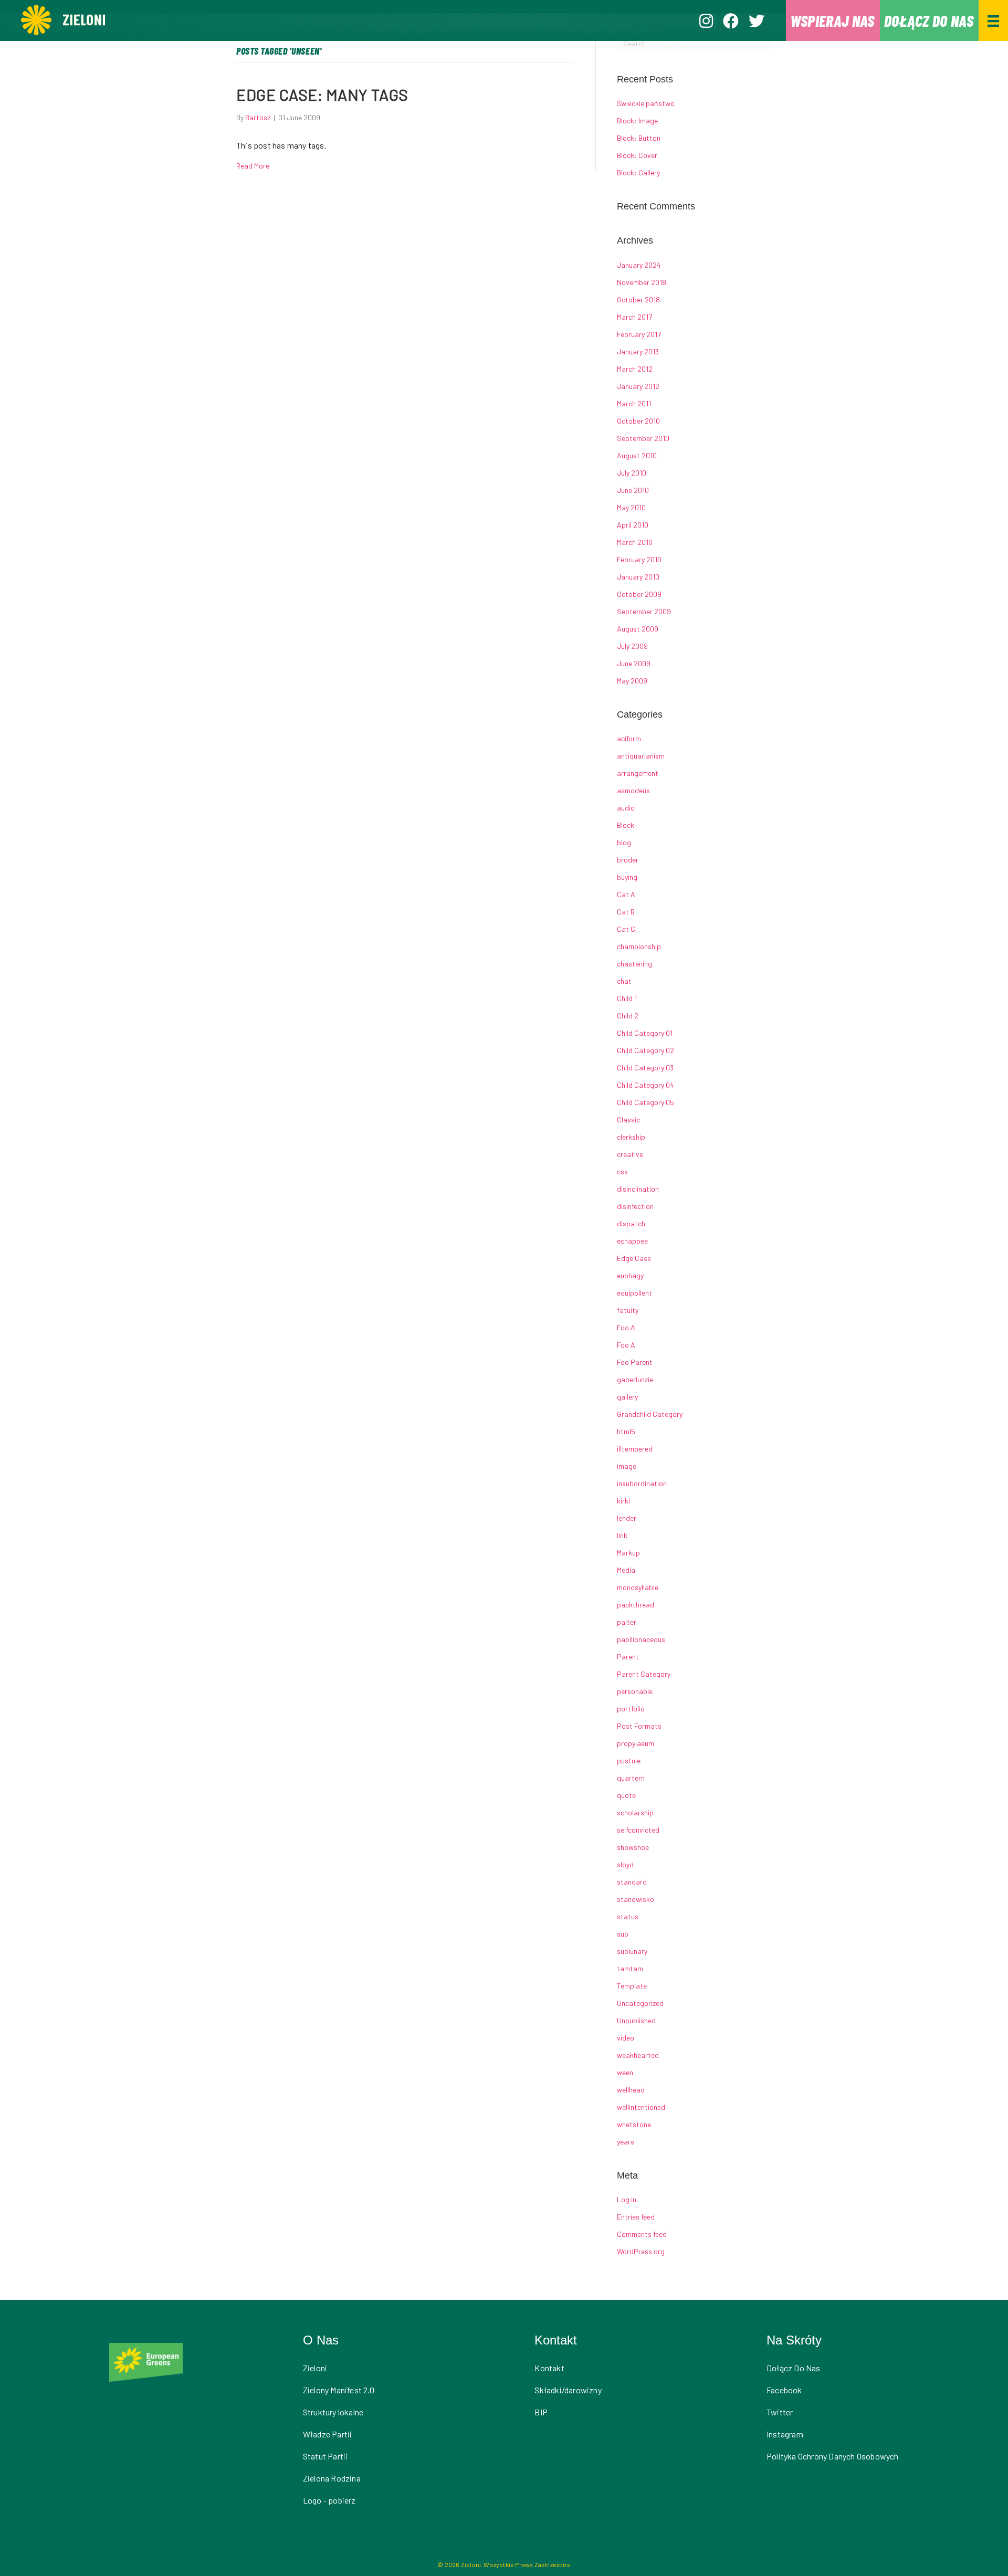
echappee (632, 1241)
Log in (627, 2199)
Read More (253, 166)
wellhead (631, 2090)
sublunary (632, 1951)
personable (635, 1691)
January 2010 (638, 577)
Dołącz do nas (929, 20)
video (626, 2038)
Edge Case (634, 1258)
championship (639, 946)
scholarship (635, 1812)
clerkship (631, 1137)
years (626, 2142)
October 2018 (638, 299)
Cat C (626, 929)
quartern (631, 1778)
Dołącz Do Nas (794, 2368)
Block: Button (639, 138)
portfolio (631, 1708)
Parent (628, 1657)
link (622, 1535)
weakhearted (638, 2055)
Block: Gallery (638, 172)
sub (623, 1934)
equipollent (634, 1293)
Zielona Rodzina (332, 2478)
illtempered (635, 1449)
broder (628, 860)
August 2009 (638, 629)
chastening (634, 964)
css (622, 1171)
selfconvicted (638, 1830)
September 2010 (643, 438)
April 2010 (633, 525)
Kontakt (549, 2368)
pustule (629, 1760)
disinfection (635, 1206)
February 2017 (639, 334)
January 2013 (638, 351)
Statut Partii (325, 2456)
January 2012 (638, 386)
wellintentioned (641, 2107)
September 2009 (644, 611)
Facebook (784, 2390)
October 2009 (639, 594)
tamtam (630, 1968)
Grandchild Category (650, 1414)
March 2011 (634, 403)
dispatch (631, 1223)
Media (626, 1570)
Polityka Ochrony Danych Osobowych (833, 2456)
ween (625, 2072)
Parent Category (644, 1674)
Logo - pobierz (329, 2500)
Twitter (780, 2412)
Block (626, 825)
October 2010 (638, 421)
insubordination (642, 1483)
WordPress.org (641, 2251)
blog (624, 842)
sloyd (625, 1864)
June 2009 (634, 663)
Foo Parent (635, 1362)
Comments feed (642, 2234)
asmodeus (633, 790)
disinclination (638, 1189)
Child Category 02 (645, 1050)
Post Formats (639, 1726)
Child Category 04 (645, 1085)
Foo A (626, 1327)
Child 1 (627, 998)
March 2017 (634, 317)
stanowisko (636, 1899)
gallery (627, 1397)
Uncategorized (640, 2003)
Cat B (626, 912)
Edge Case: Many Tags (322, 94)
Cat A (626, 894)
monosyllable (638, 1587)
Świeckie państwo (646, 103)
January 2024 (639, 265)
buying (627, 877)
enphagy (630, 1275)
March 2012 (635, 369)
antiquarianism (641, 756)
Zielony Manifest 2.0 (339, 2390)
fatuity (628, 1310)
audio (626, 808)
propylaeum (636, 1743)
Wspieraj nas (832, 20)
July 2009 (632, 646)
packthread (636, 1605)
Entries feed (636, 2217)
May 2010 (631, 507)
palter (627, 1622)
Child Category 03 (645, 1068)
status (628, 1916)
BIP (541, 2412)
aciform (629, 738)
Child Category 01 (645, 1033)
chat (624, 981)
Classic (628, 1119)
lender (627, 1518)
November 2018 (642, 282)
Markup (628, 1553)
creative (630, 1154)
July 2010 (632, 473)
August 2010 (637, 455)
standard (632, 1882)
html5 (626, 1431)
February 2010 (639, 559)
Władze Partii (328, 2434)
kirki (623, 1501)
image (627, 1466)
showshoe (633, 1847)
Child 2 (628, 1016)
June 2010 (633, 490)
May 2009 (632, 681)
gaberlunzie (635, 1379)
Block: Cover (637, 155)
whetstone (634, 2124)
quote (626, 1795)
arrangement (638, 773)
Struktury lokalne (333, 2412)
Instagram (785, 2434)
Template (632, 1986)
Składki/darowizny (568, 2390)
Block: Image (637, 120)
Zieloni (315, 2368)
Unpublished (636, 2020)
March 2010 (635, 542)
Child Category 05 (645, 1102)
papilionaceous (641, 1639)
